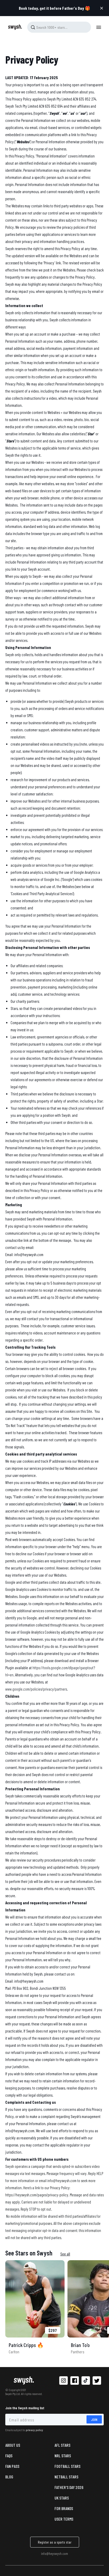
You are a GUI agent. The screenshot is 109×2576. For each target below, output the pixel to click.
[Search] (33, 27)
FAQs (9, 2456)
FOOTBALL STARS (67, 2466)
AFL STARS (62, 2445)
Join (94, 2419)
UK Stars (62, 2498)
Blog (9, 2477)
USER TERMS (64, 2519)
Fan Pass (12, 2466)
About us (13, 2445)
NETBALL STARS (66, 2477)
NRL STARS (63, 2456)
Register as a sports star (55, 2542)
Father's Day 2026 (69, 2487)
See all (65, 2254)
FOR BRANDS (64, 2508)
